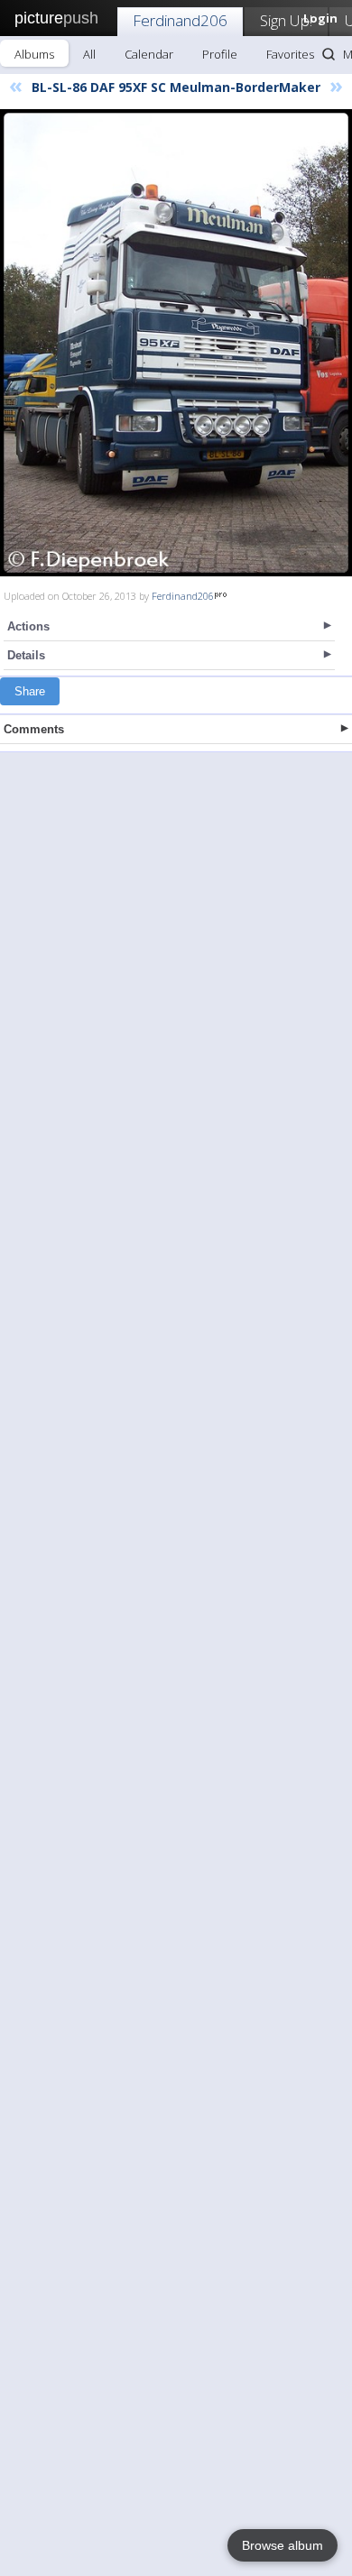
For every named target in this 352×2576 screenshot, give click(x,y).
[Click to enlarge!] (176, 343)
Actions (28, 626)
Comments (34, 729)
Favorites (290, 54)
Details (26, 655)
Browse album (283, 2545)
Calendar (149, 54)
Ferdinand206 (180, 20)
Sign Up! (286, 20)
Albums (34, 54)
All (89, 54)
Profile (220, 54)
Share (30, 691)
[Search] (329, 54)
